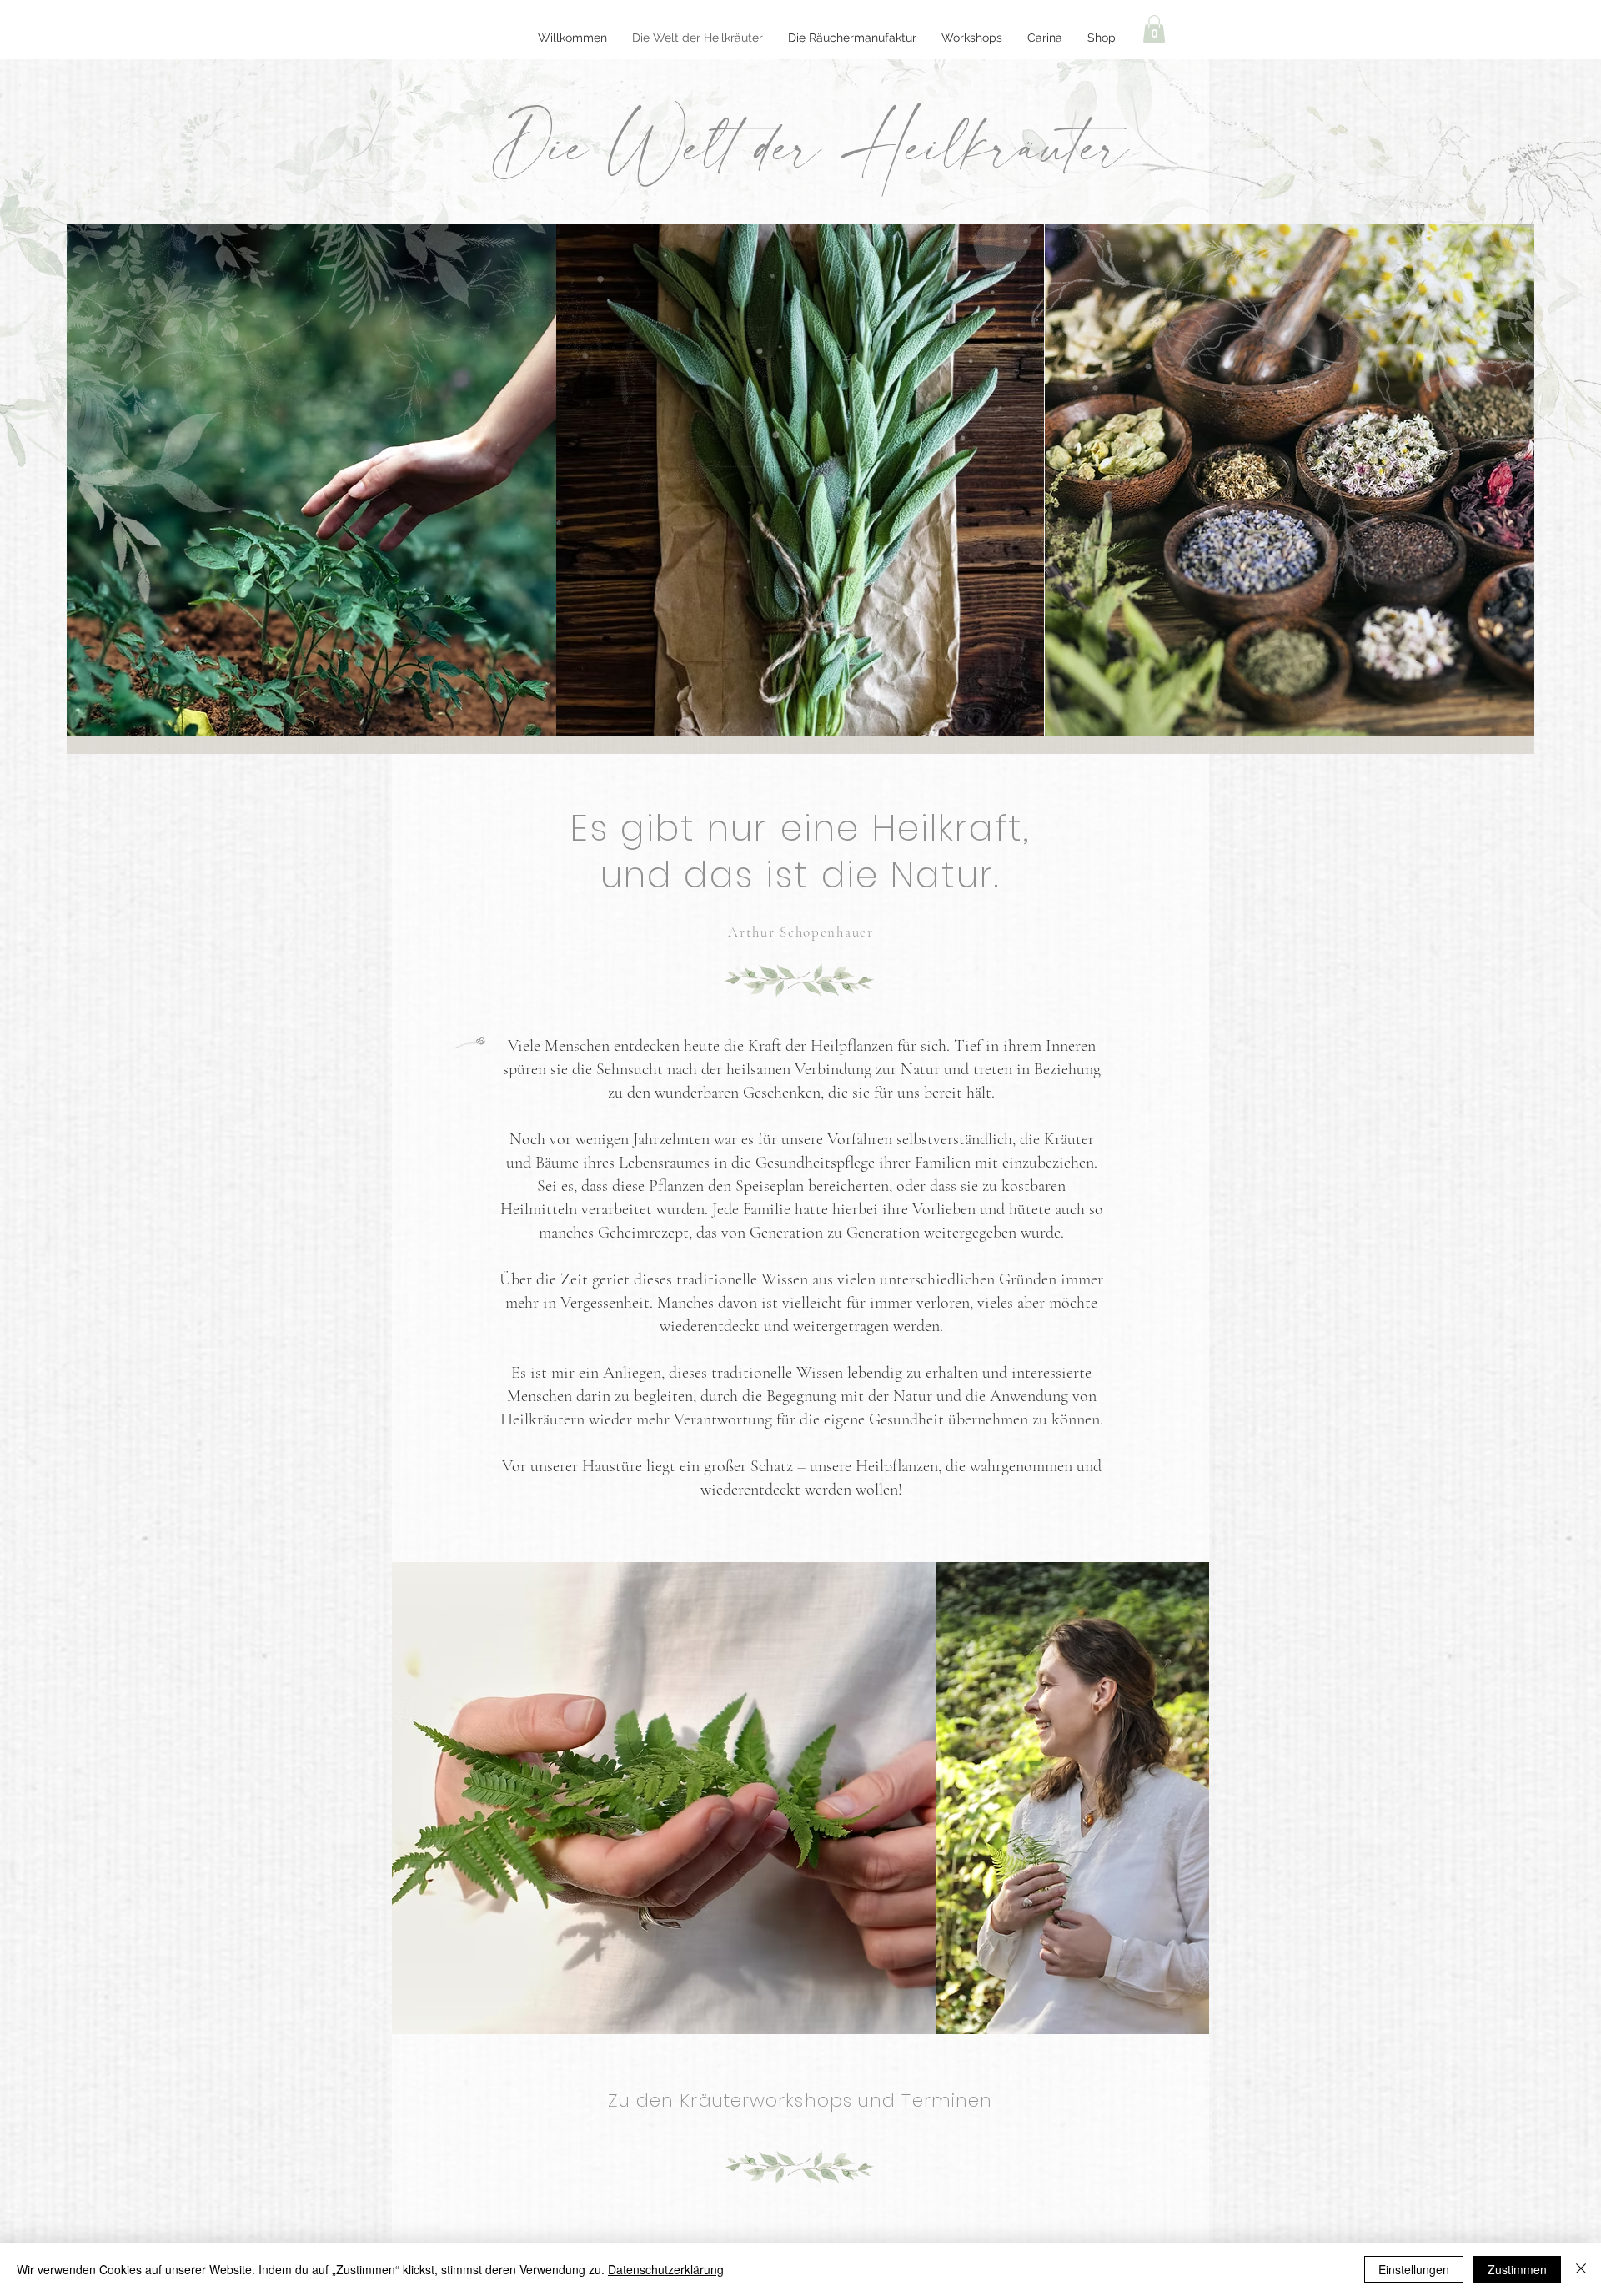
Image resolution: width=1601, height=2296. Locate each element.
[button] (1154, 29)
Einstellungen (1414, 2269)
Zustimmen (1517, 2269)
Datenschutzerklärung (666, 2269)
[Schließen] (1581, 2269)
